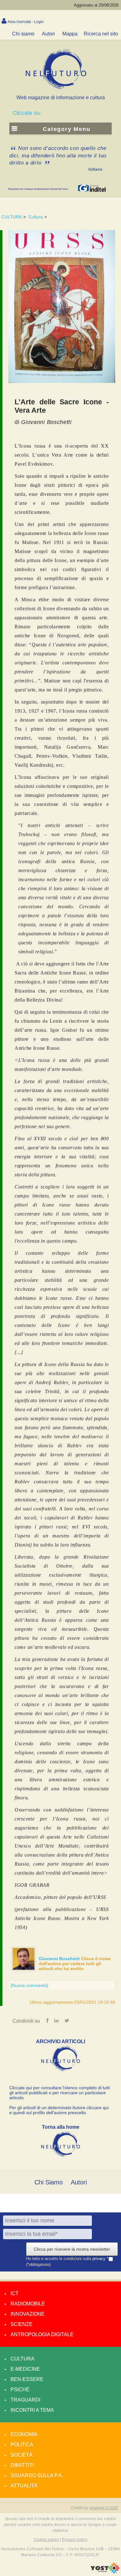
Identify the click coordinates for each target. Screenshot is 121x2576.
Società (22, 2455)
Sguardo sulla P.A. (37, 2475)
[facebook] (47, 2021)
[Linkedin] (56, 2021)
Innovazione (28, 2314)
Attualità (24, 2486)
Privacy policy (74, 2540)
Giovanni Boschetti (60, 1959)
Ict (15, 2293)
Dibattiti (22, 2465)
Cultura (36, 217)
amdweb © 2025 (104, 2508)
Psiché (20, 2390)
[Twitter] (67, 2021)
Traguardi (25, 2400)
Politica (22, 2445)
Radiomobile (28, 2304)
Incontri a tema (32, 2410)
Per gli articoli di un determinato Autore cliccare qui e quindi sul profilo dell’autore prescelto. (59, 2110)
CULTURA (12, 217)
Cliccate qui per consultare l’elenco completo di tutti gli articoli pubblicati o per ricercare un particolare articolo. (60, 2093)
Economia (24, 2434)
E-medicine (25, 2369)
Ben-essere (27, 2379)
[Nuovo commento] (29, 1985)
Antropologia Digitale (42, 2334)
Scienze (22, 2324)
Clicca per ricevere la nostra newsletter (72, 2249)
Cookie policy (46, 2540)
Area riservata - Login (26, 22)
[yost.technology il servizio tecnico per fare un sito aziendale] (105, 2572)
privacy (100, 2259)
